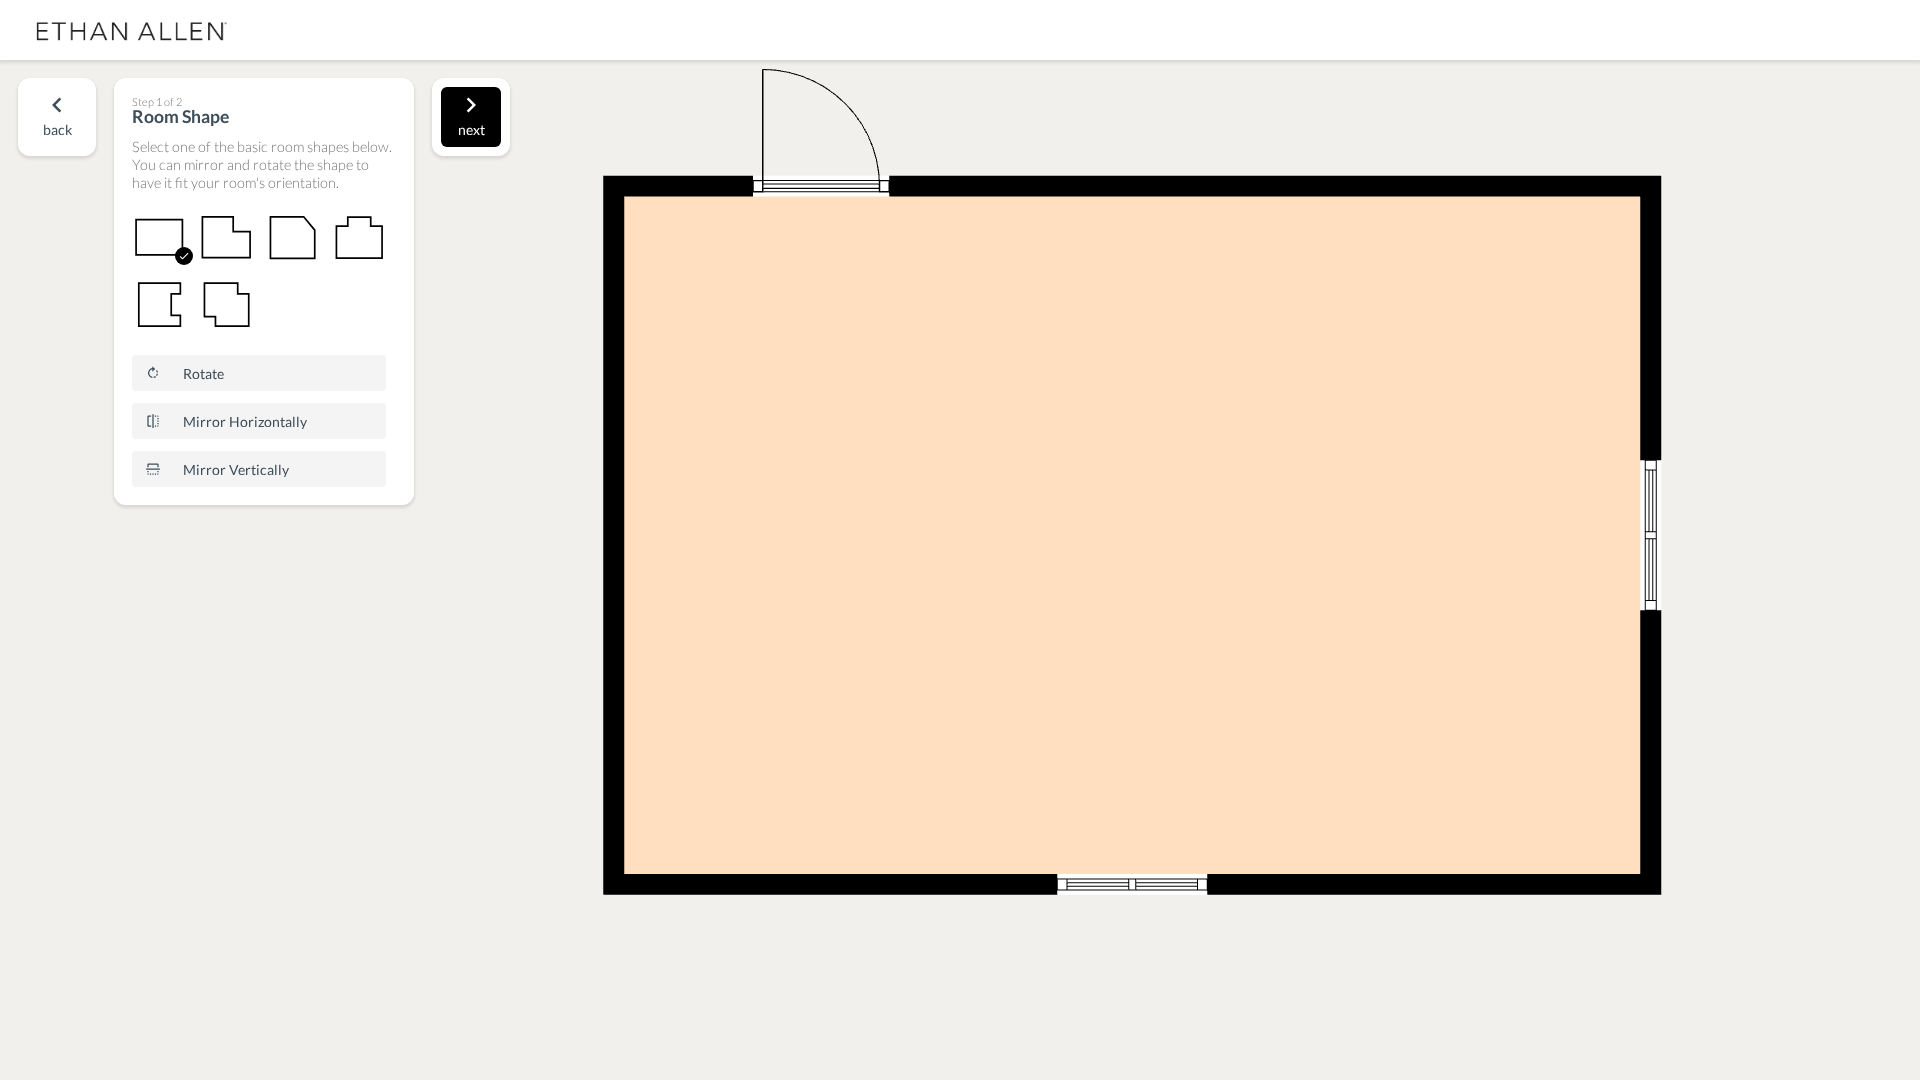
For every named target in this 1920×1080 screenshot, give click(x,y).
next (471, 129)
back (57, 129)
